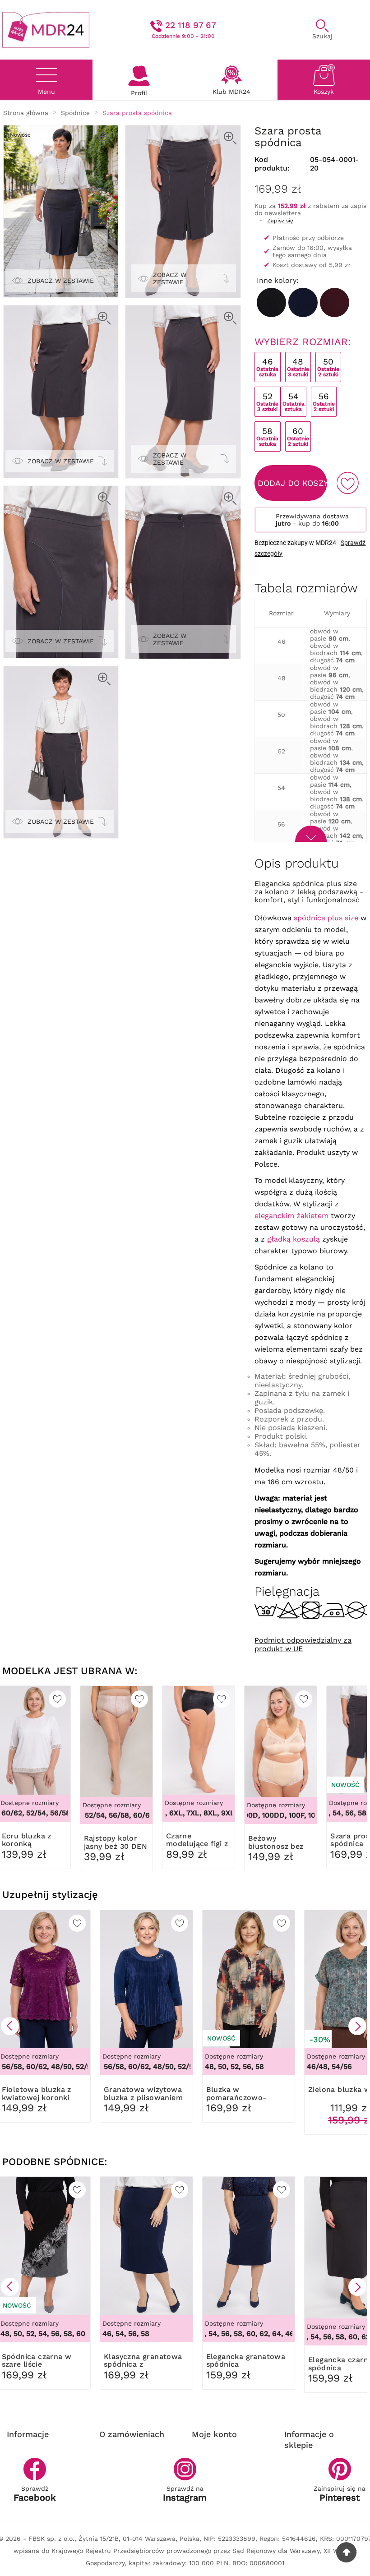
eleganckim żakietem (291, 1216)
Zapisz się (280, 221)
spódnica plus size (326, 918)
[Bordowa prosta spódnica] (335, 302)
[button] (10, 2026)
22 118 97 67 (191, 25)
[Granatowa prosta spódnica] (303, 302)
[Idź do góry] (346, 2552)
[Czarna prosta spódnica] (271, 302)
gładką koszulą (294, 1239)
